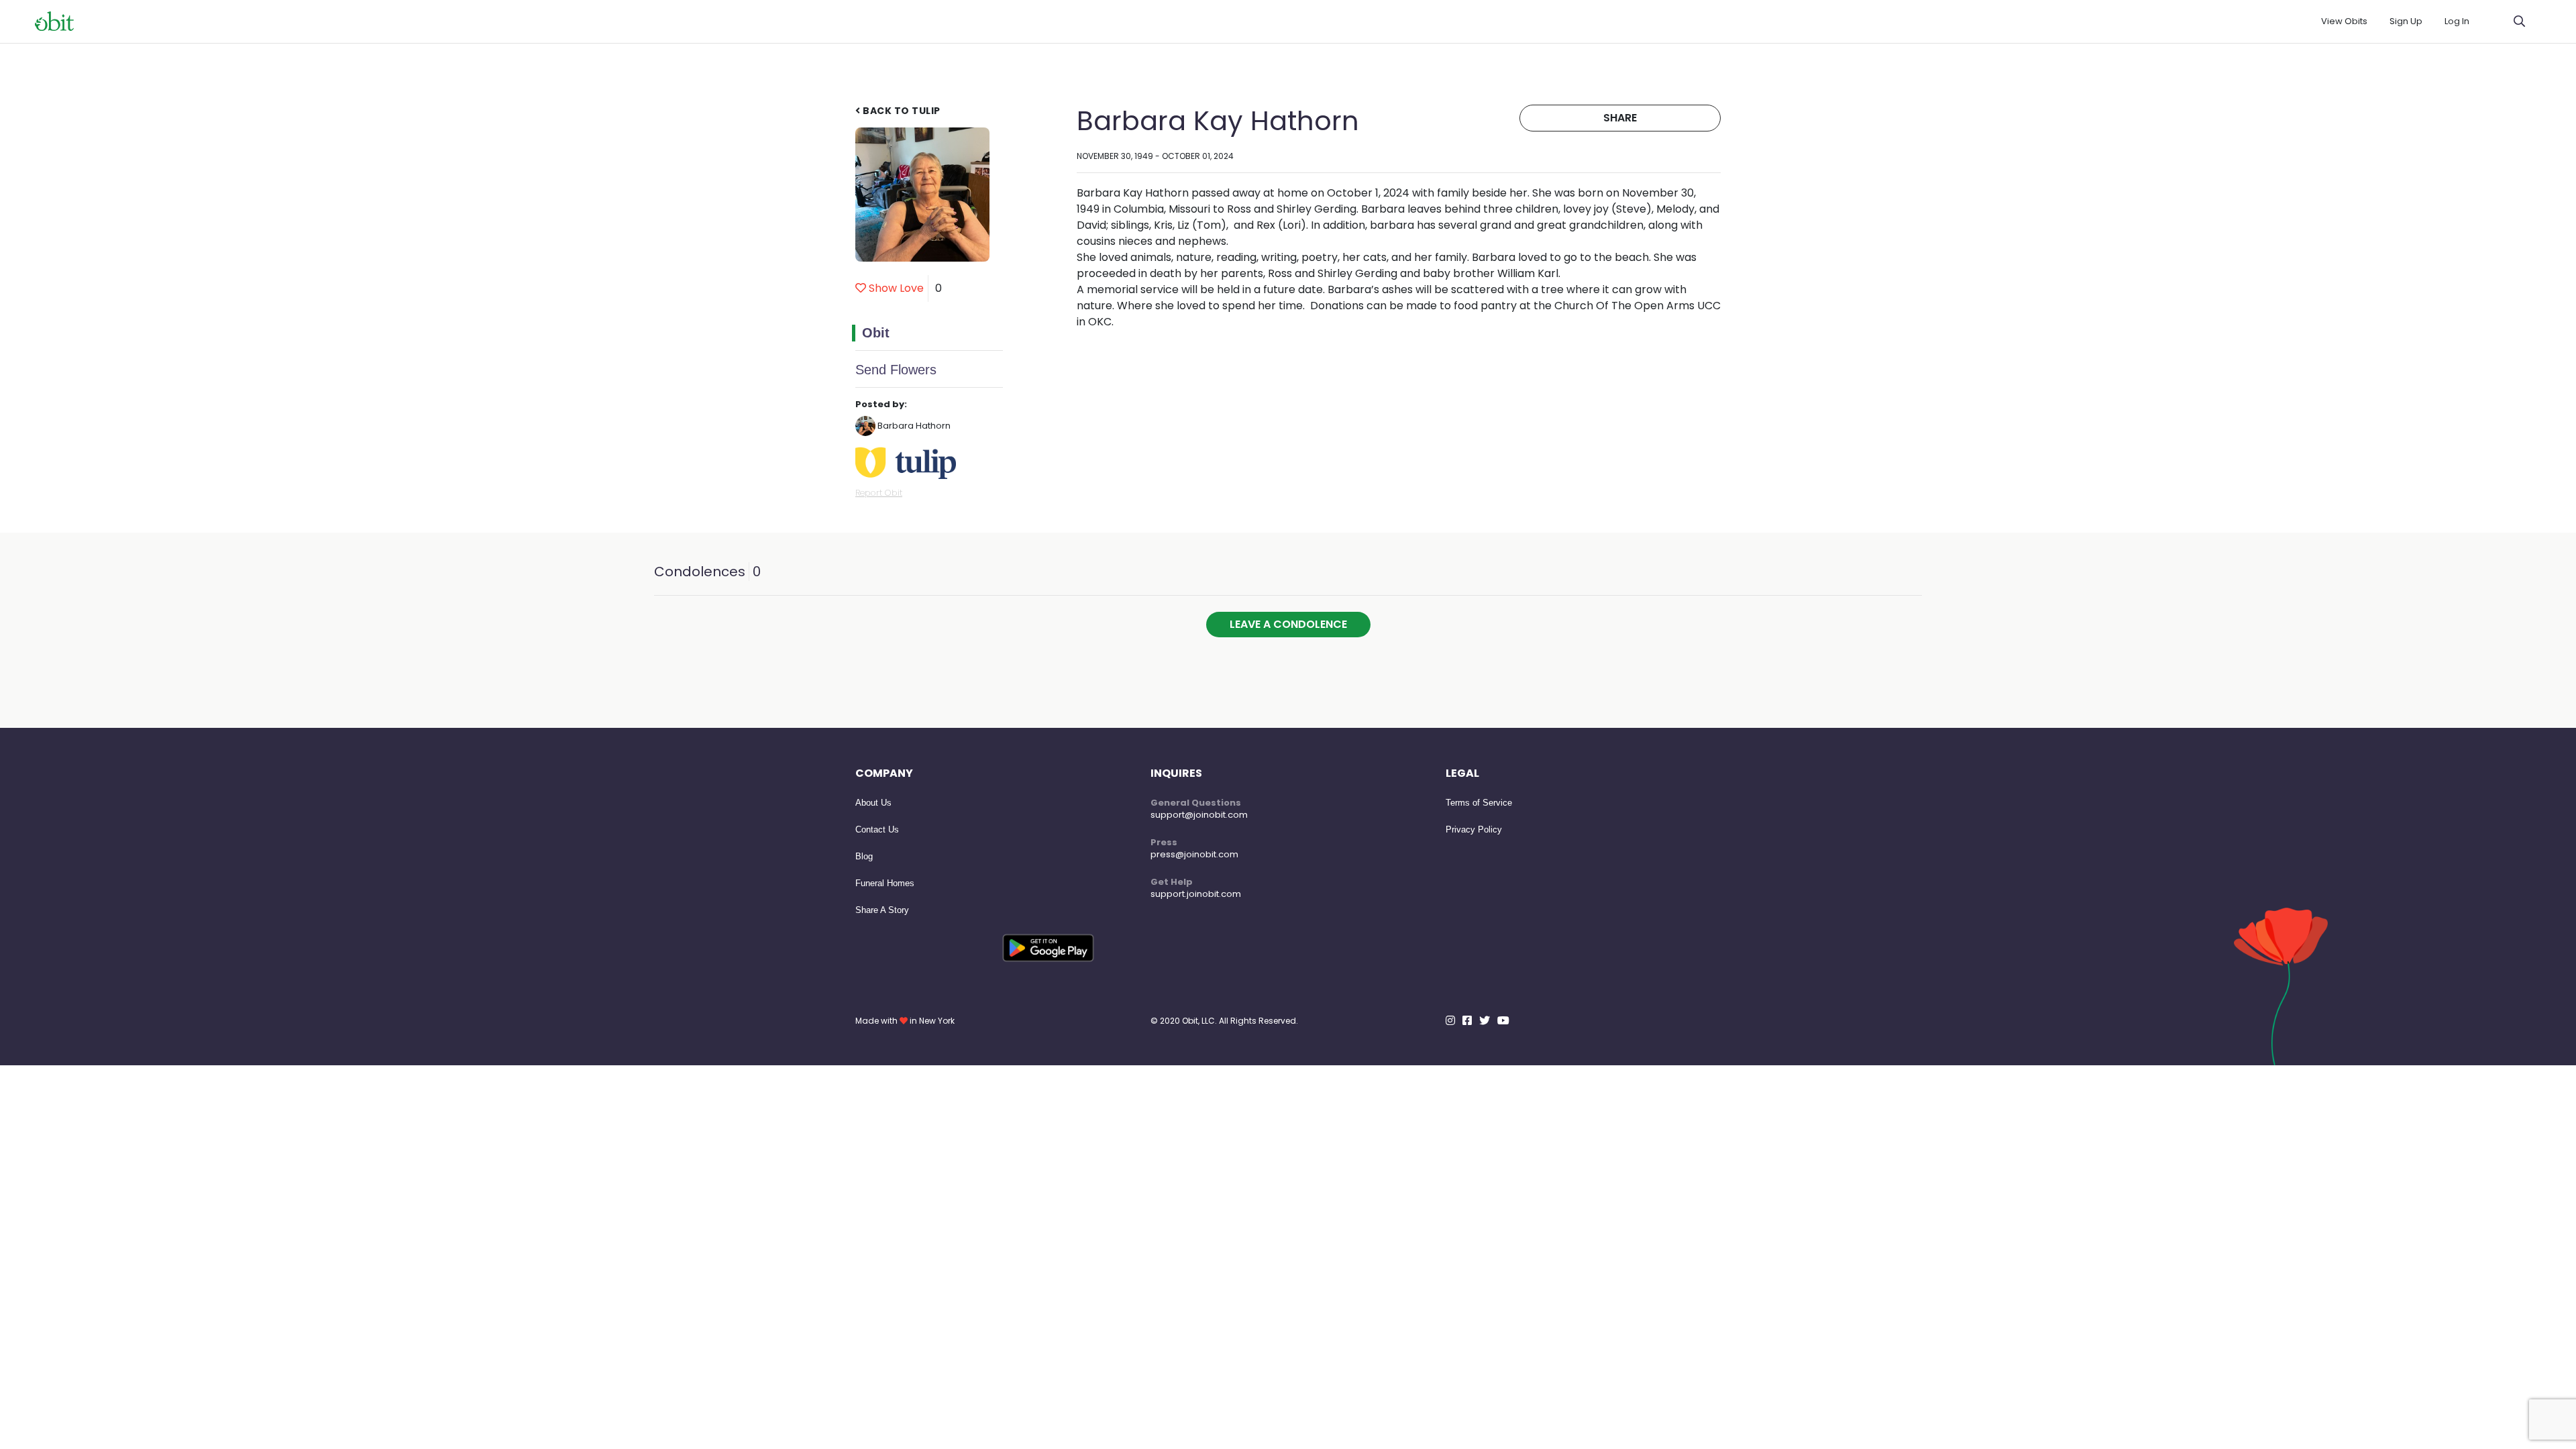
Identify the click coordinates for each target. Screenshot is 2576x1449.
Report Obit (879, 493)
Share (1620, 118)
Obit (876, 333)
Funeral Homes (885, 883)
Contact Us (877, 829)
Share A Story (882, 910)
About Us (873, 803)
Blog (864, 856)
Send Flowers (896, 370)
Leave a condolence (1288, 624)
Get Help (1172, 882)
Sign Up (2406, 21)
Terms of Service (1479, 803)
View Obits (2344, 21)
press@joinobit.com (1194, 854)
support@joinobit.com (1199, 815)
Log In (2457, 21)
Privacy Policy (1474, 829)
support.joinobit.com (1196, 894)
